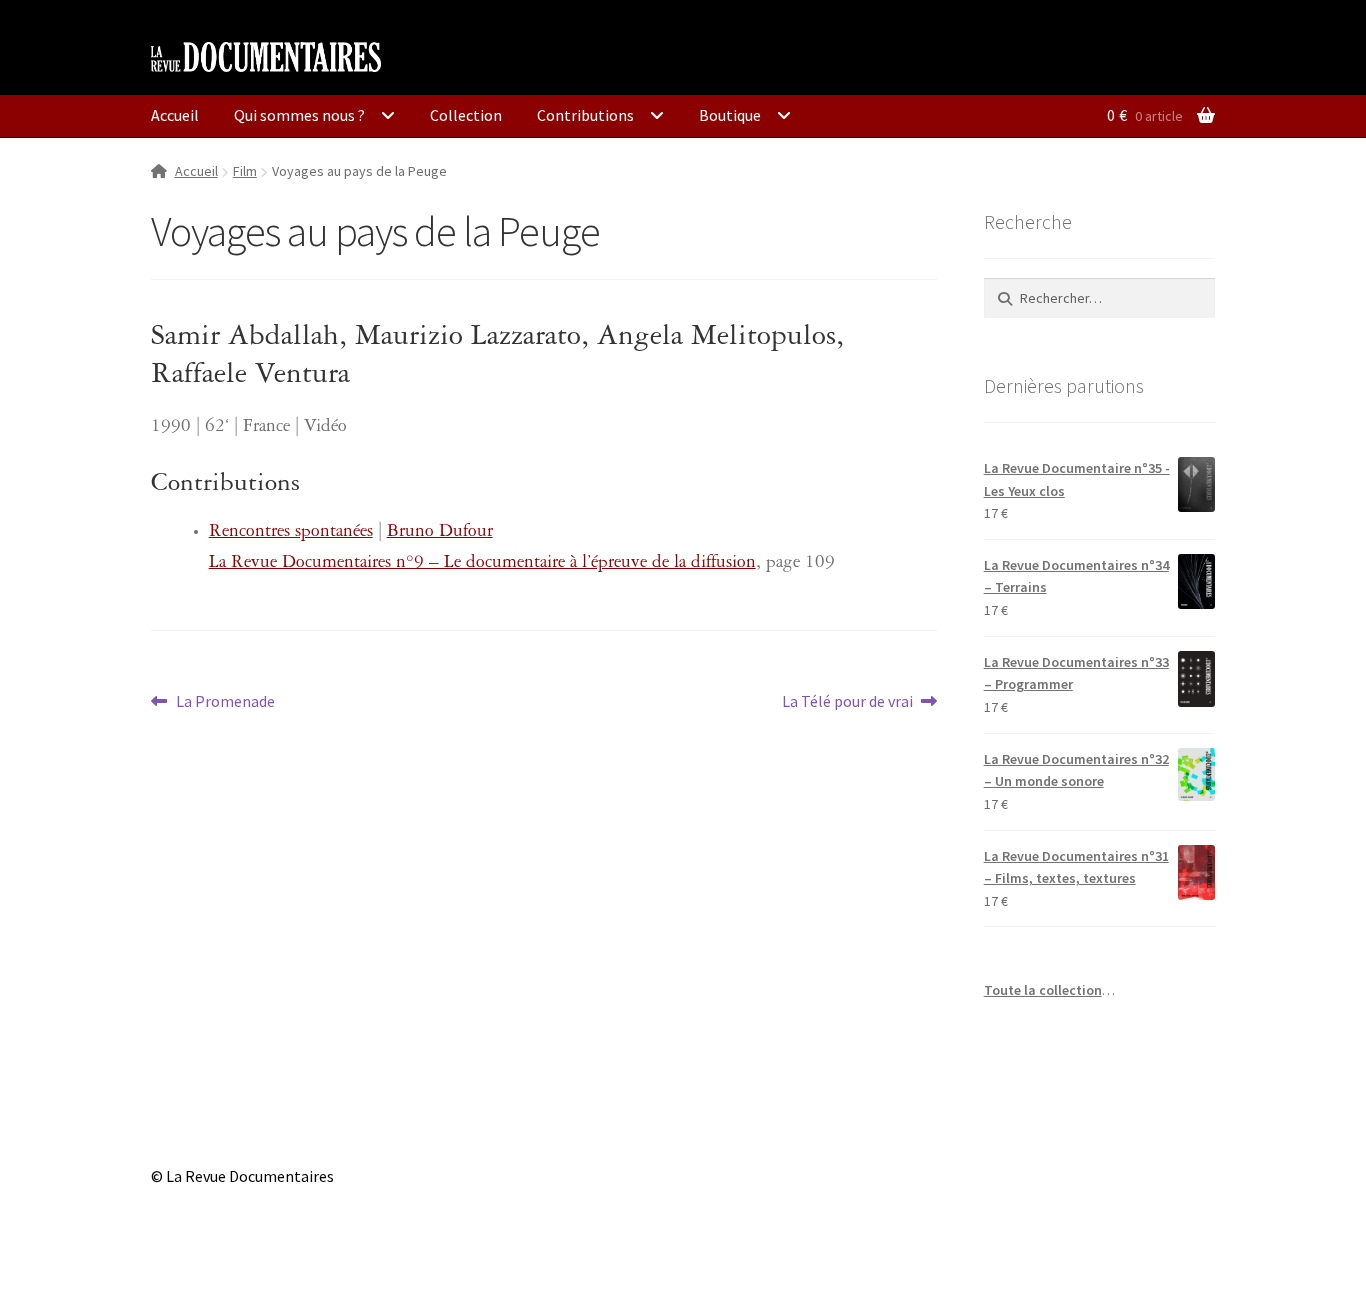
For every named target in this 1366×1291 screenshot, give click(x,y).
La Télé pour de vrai (847, 702)
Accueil (175, 115)
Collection (466, 115)
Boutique (730, 115)
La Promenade (225, 702)
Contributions (585, 115)
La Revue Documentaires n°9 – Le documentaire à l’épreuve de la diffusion (482, 564)
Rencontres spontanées (291, 533)
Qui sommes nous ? (299, 115)
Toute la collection (1043, 990)
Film (245, 171)
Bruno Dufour (440, 533)
